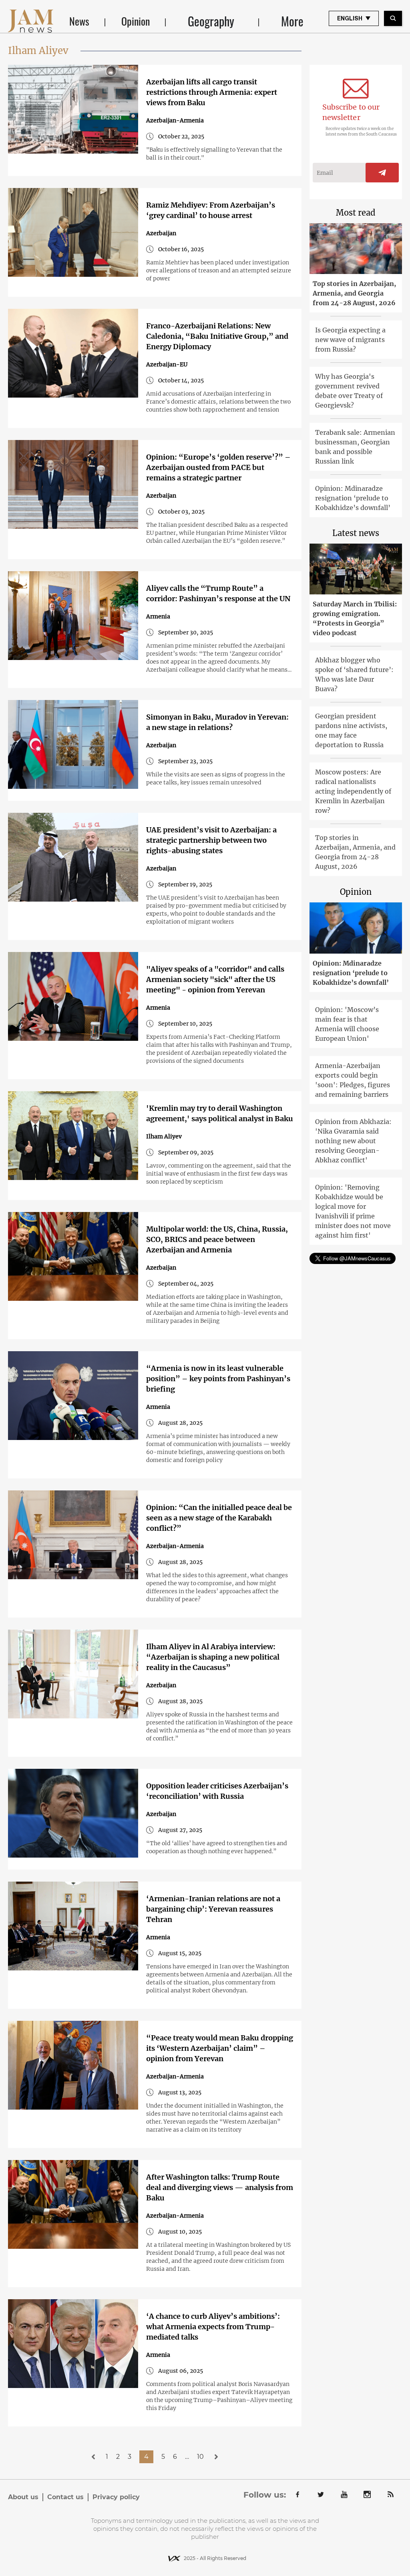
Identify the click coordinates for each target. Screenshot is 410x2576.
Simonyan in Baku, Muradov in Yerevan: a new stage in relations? (217, 722)
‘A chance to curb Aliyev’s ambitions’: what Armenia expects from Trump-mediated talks (213, 2327)
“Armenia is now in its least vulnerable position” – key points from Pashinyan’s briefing (218, 1379)
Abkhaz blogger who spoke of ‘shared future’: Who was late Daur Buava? (354, 674)
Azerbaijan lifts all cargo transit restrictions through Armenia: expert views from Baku (212, 92)
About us (23, 2497)
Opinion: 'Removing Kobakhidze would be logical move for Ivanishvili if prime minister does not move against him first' (353, 1211)
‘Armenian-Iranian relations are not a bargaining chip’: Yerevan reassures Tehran (213, 1909)
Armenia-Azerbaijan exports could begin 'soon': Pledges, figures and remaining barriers (353, 1080)
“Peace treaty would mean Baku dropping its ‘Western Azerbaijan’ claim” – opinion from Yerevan (220, 2048)
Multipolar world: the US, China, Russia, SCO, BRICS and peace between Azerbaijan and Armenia (217, 1239)
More (292, 21)
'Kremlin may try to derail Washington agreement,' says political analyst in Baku (220, 1113)
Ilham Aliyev (164, 1136)
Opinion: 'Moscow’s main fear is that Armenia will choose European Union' (347, 1024)
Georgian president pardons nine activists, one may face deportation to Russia (351, 730)
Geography (211, 21)
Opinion (136, 21)
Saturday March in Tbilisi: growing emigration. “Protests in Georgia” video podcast (355, 618)
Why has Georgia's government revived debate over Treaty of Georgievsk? (349, 391)
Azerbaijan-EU (167, 364)
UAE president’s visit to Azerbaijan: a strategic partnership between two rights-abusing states (211, 840)
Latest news (356, 533)
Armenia (158, 616)
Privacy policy (116, 2497)
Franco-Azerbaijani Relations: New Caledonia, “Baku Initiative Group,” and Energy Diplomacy (217, 336)
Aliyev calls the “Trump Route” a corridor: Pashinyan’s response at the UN (218, 593)
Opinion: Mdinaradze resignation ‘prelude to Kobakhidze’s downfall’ (353, 498)
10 (200, 2457)
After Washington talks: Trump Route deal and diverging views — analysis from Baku (220, 2187)
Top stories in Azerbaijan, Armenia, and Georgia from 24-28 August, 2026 (354, 293)
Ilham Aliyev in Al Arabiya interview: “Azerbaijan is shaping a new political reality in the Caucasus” (213, 1657)
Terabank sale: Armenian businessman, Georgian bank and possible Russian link (355, 447)
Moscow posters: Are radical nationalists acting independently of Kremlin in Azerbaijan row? (353, 791)
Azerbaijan (161, 233)
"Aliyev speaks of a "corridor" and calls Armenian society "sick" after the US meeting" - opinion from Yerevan (215, 979)
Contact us (65, 2497)
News (79, 21)
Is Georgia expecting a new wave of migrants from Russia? (350, 340)
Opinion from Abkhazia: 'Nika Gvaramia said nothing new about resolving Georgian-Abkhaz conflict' (353, 1141)
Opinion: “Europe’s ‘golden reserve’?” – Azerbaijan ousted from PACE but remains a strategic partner (218, 467)
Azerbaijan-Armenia (175, 120)
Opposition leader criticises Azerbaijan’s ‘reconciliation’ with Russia (217, 1791)
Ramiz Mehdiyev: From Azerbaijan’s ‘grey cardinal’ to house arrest (211, 210)
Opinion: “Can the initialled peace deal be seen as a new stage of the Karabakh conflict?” (219, 1518)
